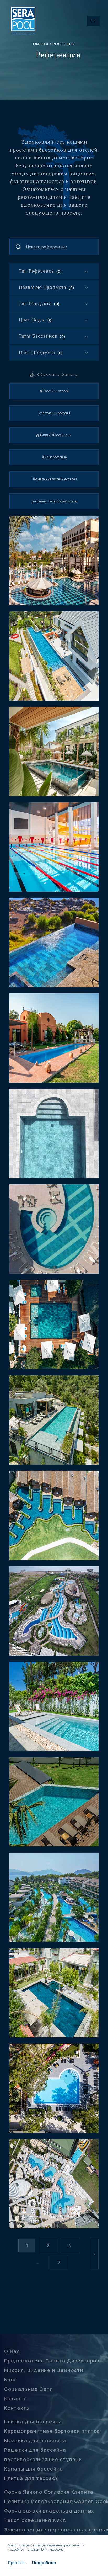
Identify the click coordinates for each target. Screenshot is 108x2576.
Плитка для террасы (31, 2478)
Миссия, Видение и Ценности (44, 2370)
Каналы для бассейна (34, 2469)
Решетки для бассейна (35, 2450)
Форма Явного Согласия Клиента (49, 2492)
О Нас (12, 2351)
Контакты (17, 2408)
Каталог (15, 2398)
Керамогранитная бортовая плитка (52, 2431)
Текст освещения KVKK (35, 2520)
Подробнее (44, 2563)
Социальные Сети (29, 2389)
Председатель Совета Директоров (52, 2361)
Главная (41, 44)
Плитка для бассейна (33, 2421)
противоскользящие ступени (43, 2459)
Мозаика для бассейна (35, 2440)
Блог (10, 2380)
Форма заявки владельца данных (49, 2511)
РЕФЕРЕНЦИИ (64, 44)
